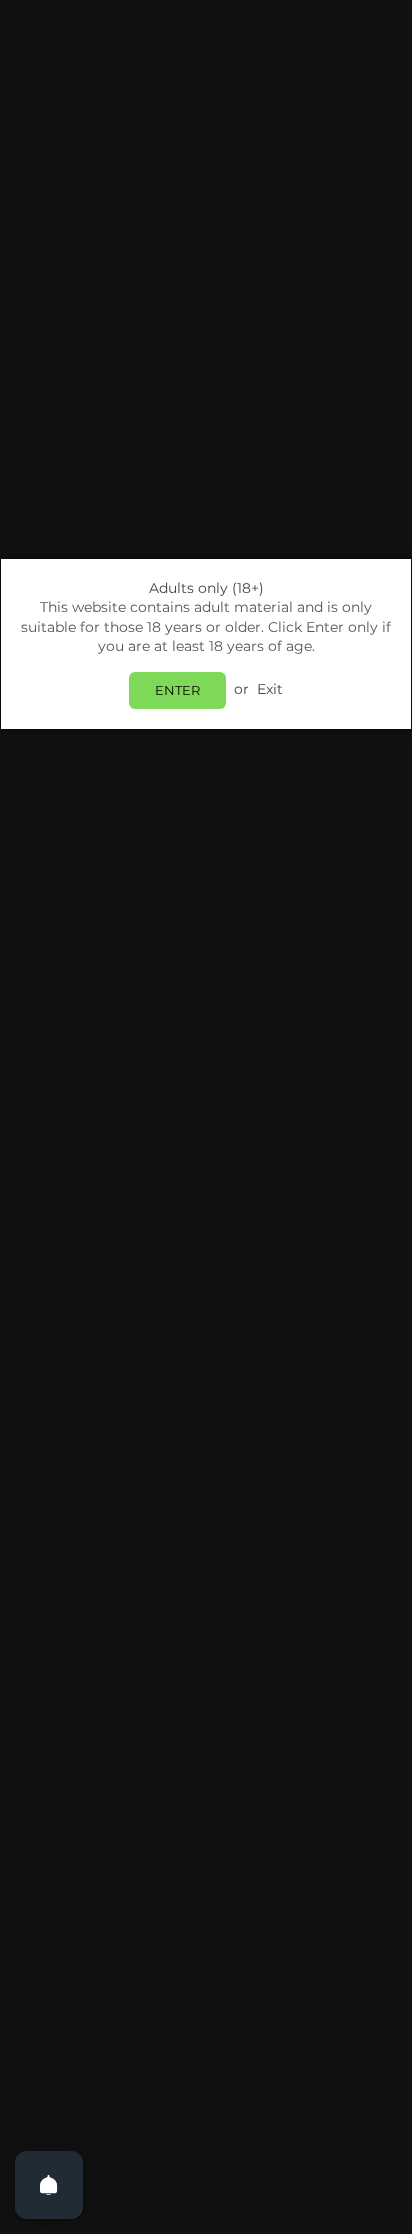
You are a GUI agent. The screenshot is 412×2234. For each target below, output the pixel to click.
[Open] (49, 2185)
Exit (270, 689)
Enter (177, 690)
